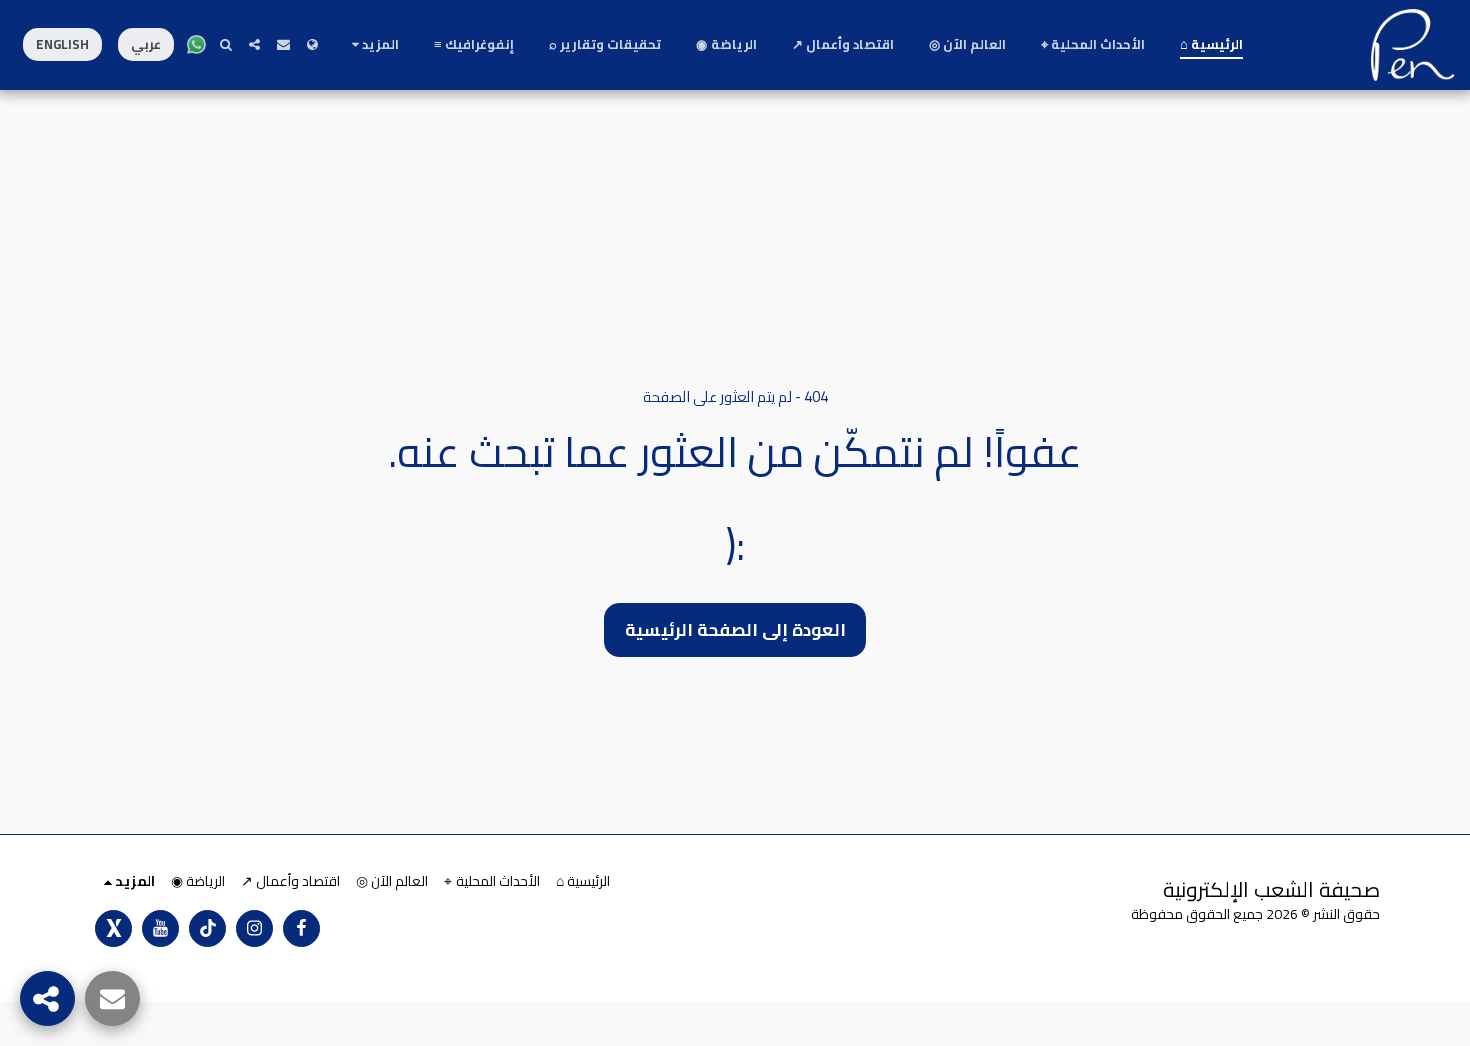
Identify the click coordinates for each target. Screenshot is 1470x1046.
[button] (283, 44)
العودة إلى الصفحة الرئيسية (735, 629)
